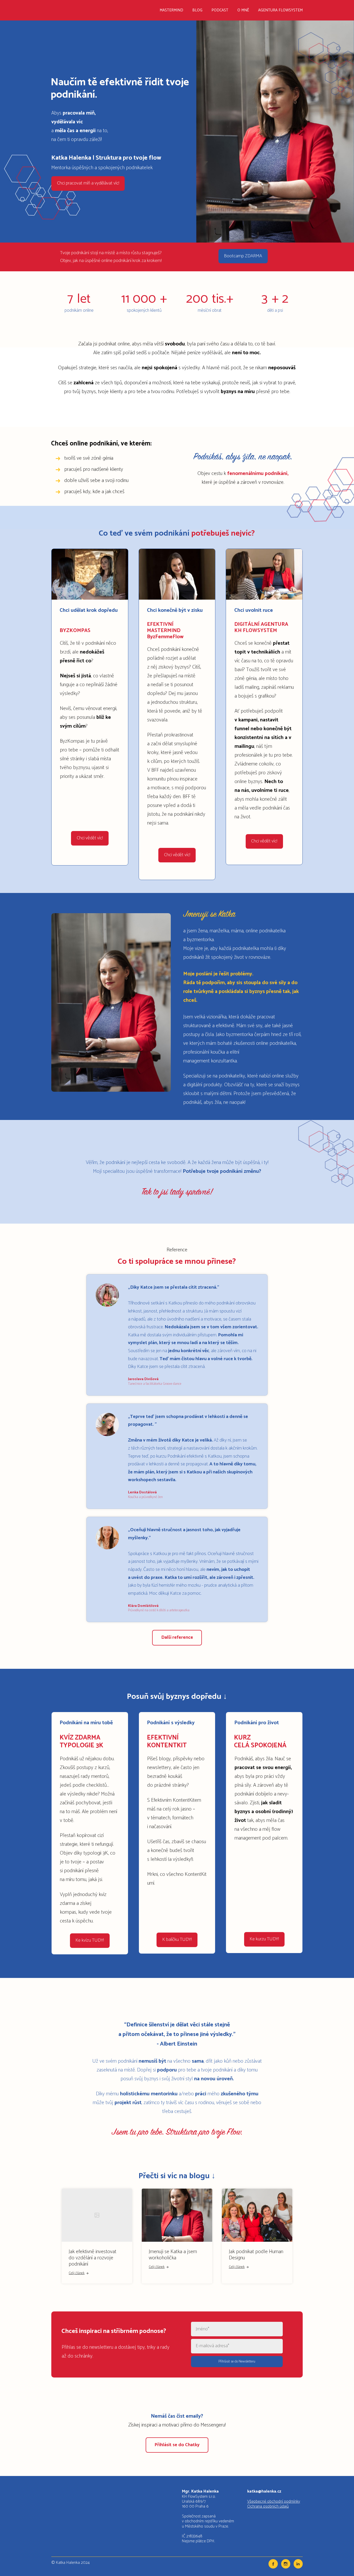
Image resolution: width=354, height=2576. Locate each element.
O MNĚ (243, 10)
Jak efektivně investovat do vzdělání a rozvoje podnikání (93, 2258)
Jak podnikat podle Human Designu (256, 2255)
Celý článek (77, 2273)
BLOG (197, 10)
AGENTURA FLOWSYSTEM (280, 10)
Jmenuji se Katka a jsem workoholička (173, 2255)
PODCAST (220, 10)
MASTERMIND (171, 10)
